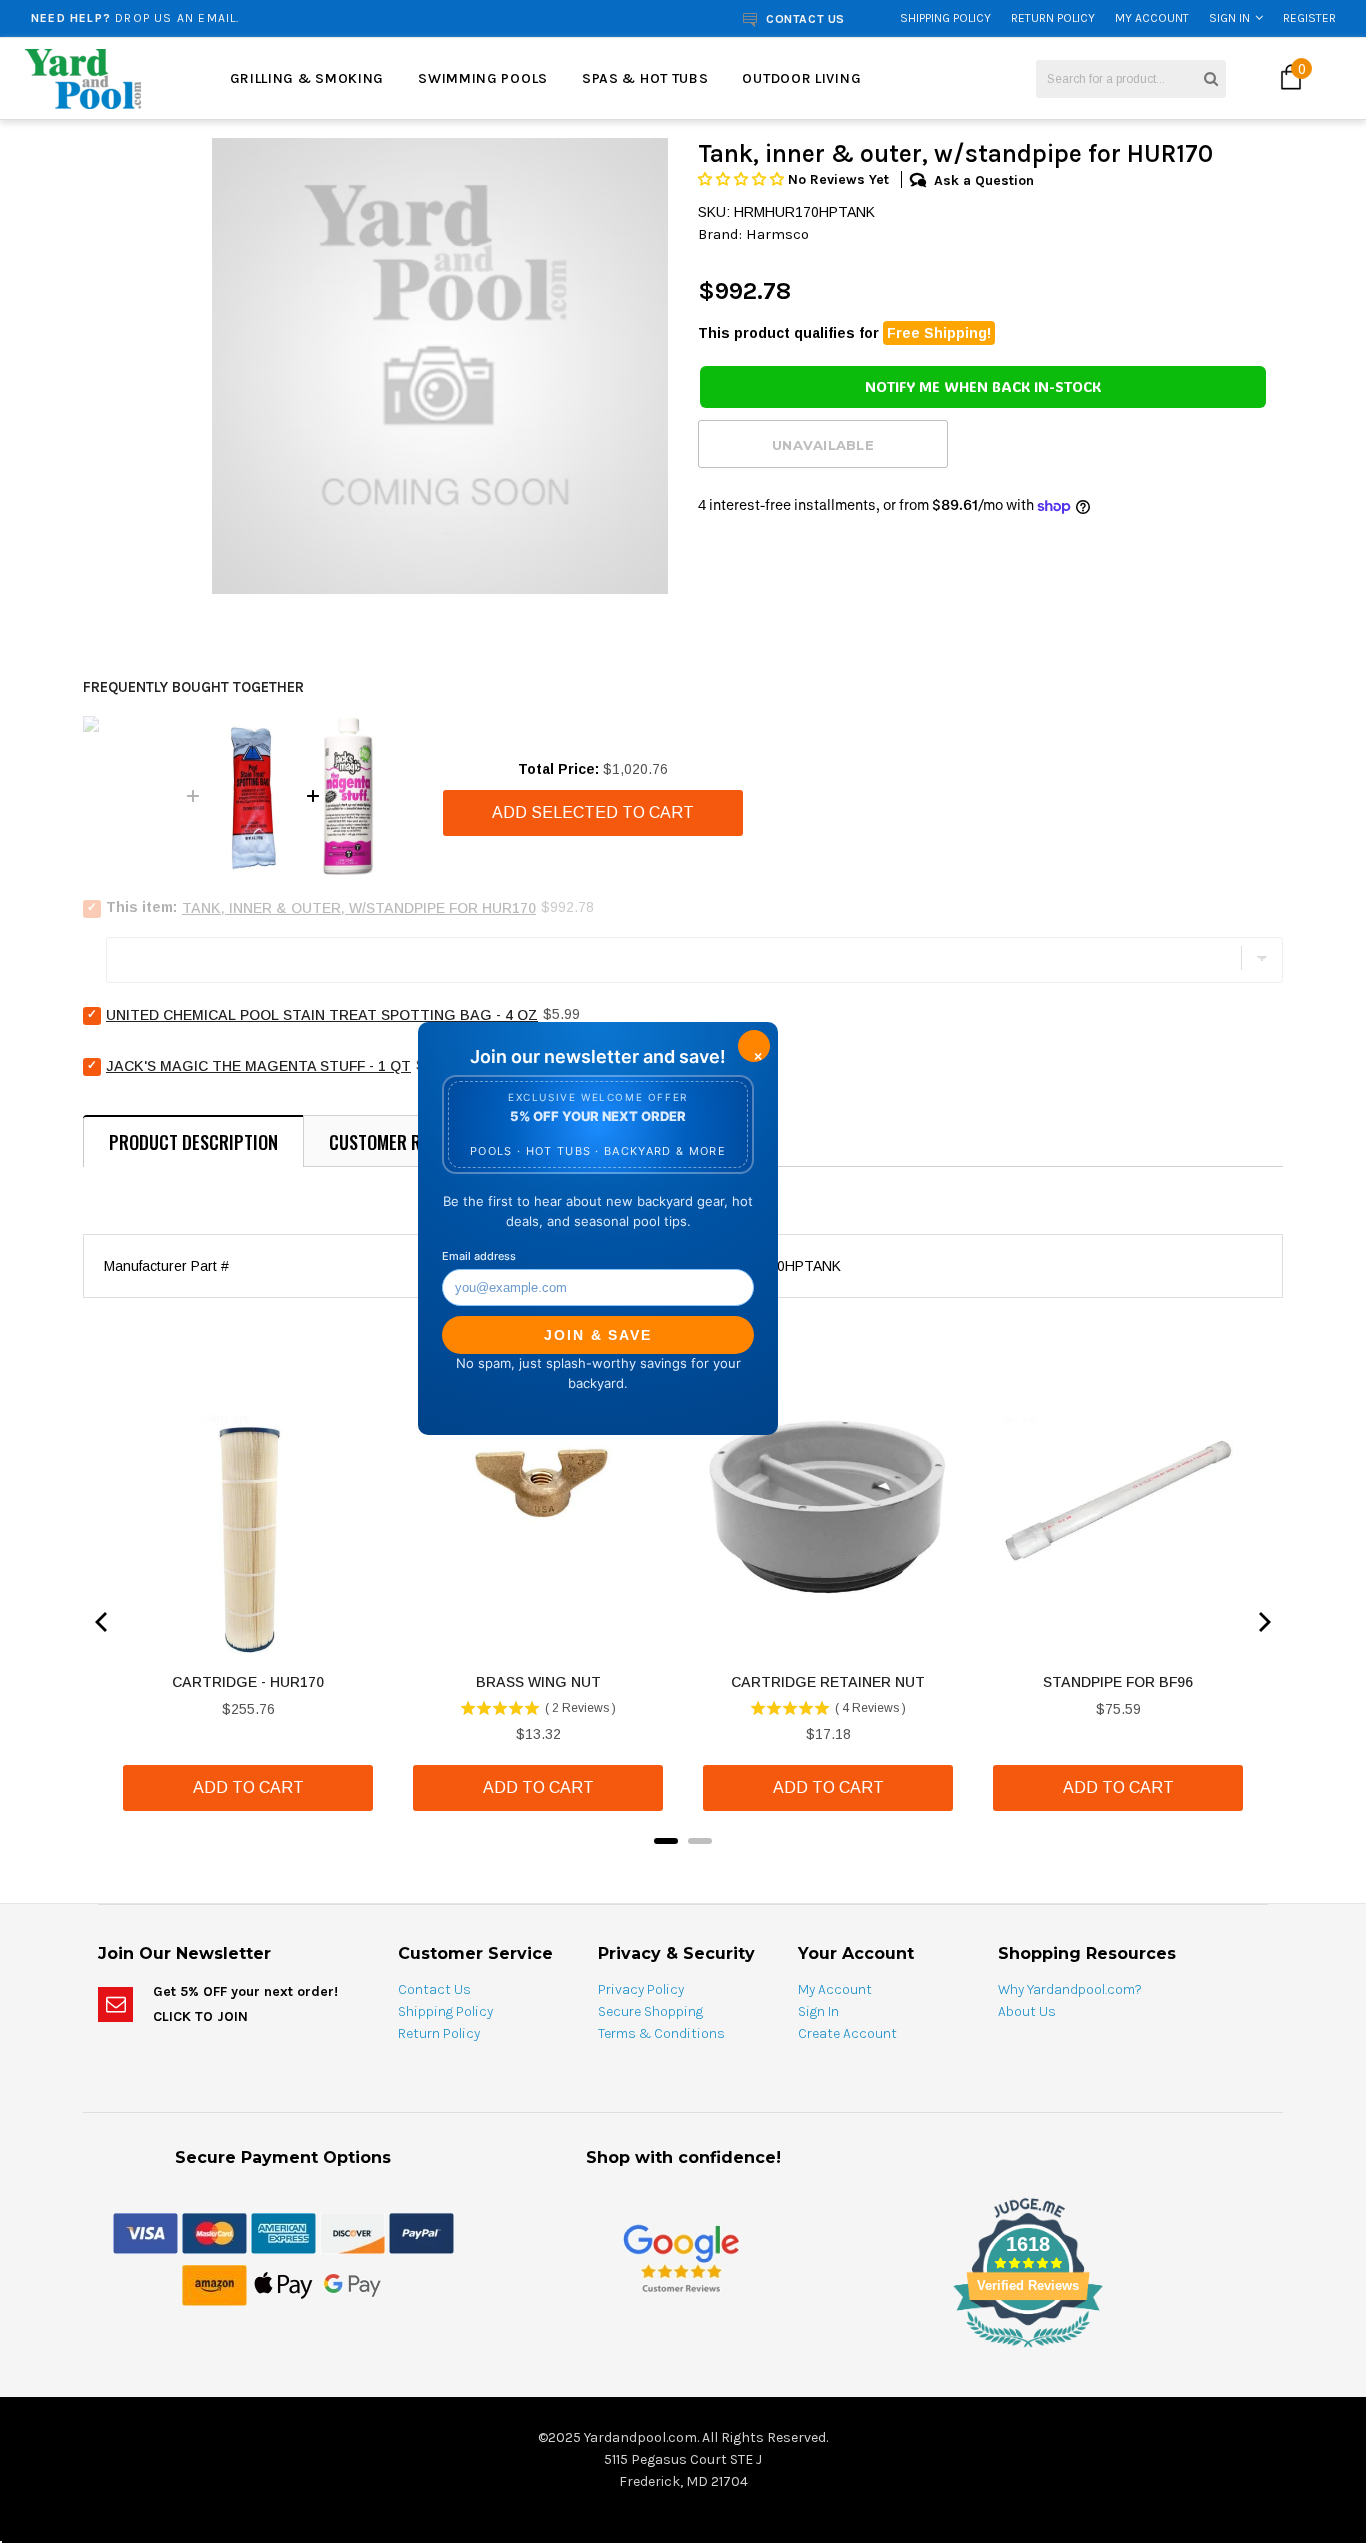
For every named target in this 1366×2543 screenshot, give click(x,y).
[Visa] (145, 2232)
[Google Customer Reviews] (681, 2257)
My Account (1152, 18)
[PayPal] (421, 2232)
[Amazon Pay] (214, 2284)
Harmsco (777, 234)
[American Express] (283, 2232)
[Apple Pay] (283, 2284)
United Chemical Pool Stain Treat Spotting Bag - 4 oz (322, 1015)
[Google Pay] (352, 2284)
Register (1309, 18)
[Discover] (352, 2232)
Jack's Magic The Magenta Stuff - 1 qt (258, 1066)
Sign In (1229, 18)
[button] (743, 179)
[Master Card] (214, 2232)
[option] (258, 18)
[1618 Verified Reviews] (683, 2351)
